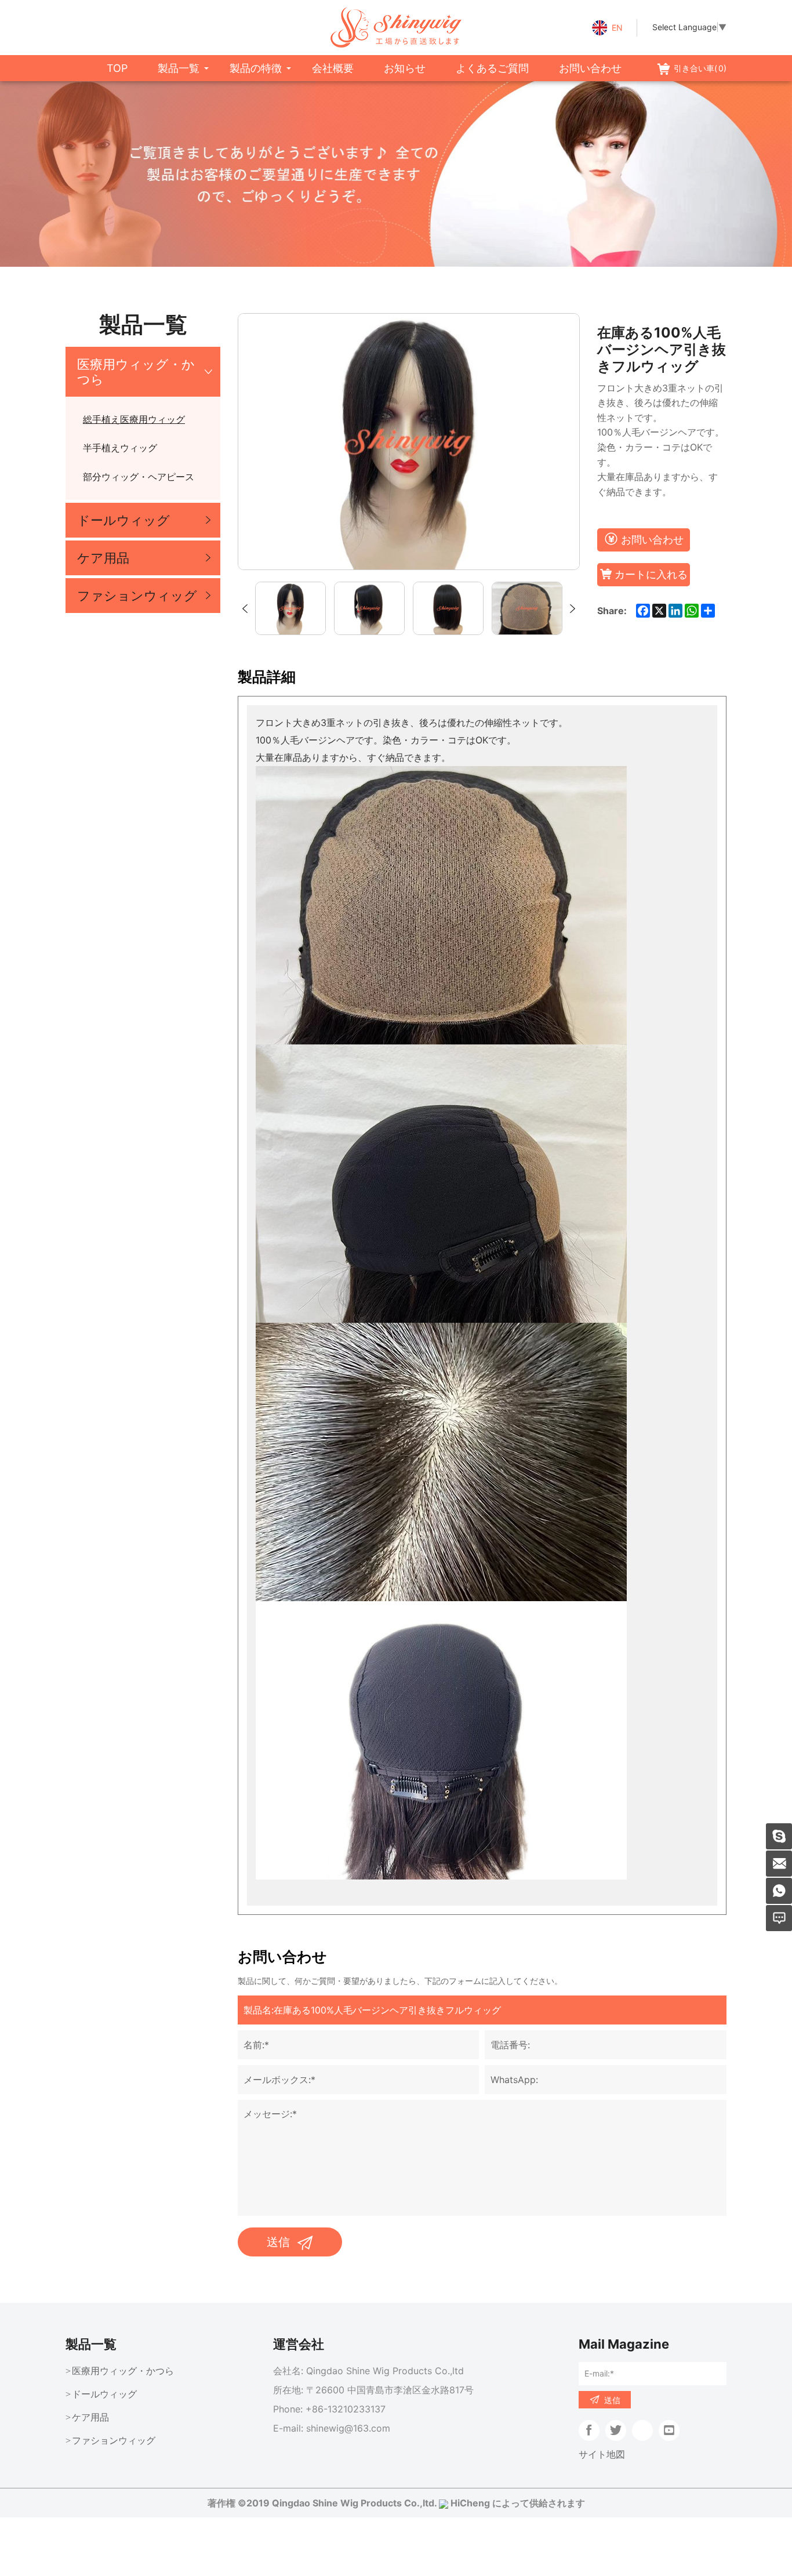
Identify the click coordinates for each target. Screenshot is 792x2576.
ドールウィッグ (123, 520)
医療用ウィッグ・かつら (136, 372)
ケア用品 (103, 558)
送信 (278, 2242)
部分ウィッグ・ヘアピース (139, 477)
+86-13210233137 (346, 2409)
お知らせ (405, 68)
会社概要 (333, 68)
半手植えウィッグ (120, 448)
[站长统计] (444, 2503)
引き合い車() (700, 68)
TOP (117, 68)
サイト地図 (602, 2454)
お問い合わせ (590, 68)
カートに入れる (651, 574)
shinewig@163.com (348, 2428)
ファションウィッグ (137, 596)
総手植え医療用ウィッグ (134, 419)
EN (617, 28)
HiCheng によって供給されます (518, 2503)
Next (573, 609)
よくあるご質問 (492, 68)
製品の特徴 (256, 68)
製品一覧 (179, 68)
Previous (245, 609)
